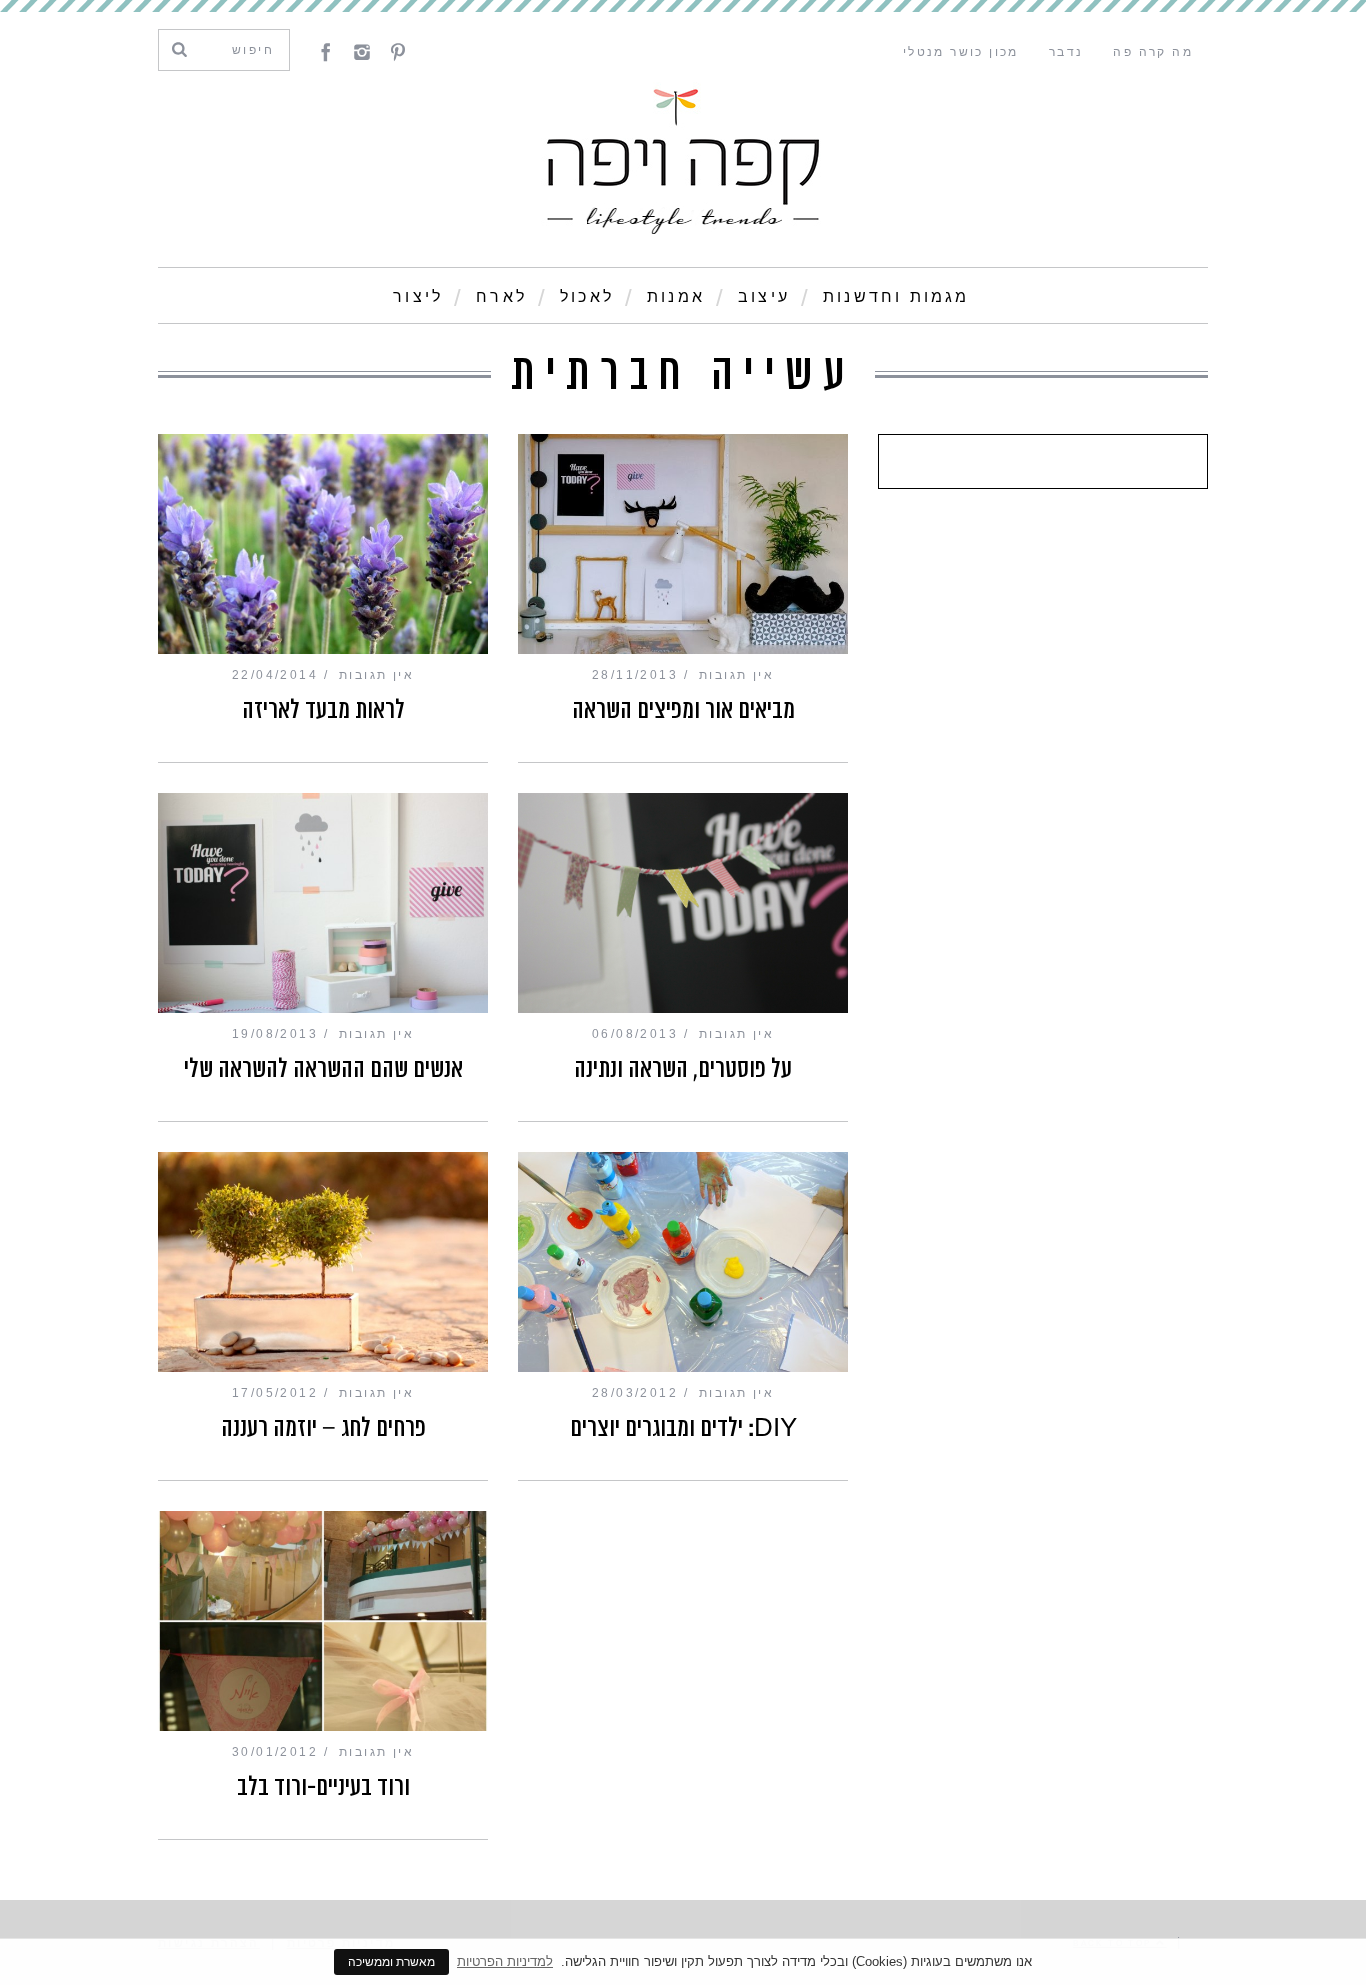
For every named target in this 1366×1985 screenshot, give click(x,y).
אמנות (676, 296)
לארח (501, 296)
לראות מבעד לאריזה (323, 710)
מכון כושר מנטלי (961, 52)
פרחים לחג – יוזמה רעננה (323, 1428)
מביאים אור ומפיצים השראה (683, 710)
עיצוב (764, 296)
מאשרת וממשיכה (391, 1962)
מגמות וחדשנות (896, 296)
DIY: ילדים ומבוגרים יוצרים (683, 1428)
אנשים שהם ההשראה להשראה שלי (323, 1069)
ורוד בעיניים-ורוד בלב (323, 1787)
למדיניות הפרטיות (505, 1961)
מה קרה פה (1153, 52)
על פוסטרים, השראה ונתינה (683, 1069)
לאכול (587, 296)
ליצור (418, 296)
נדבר (1066, 52)
